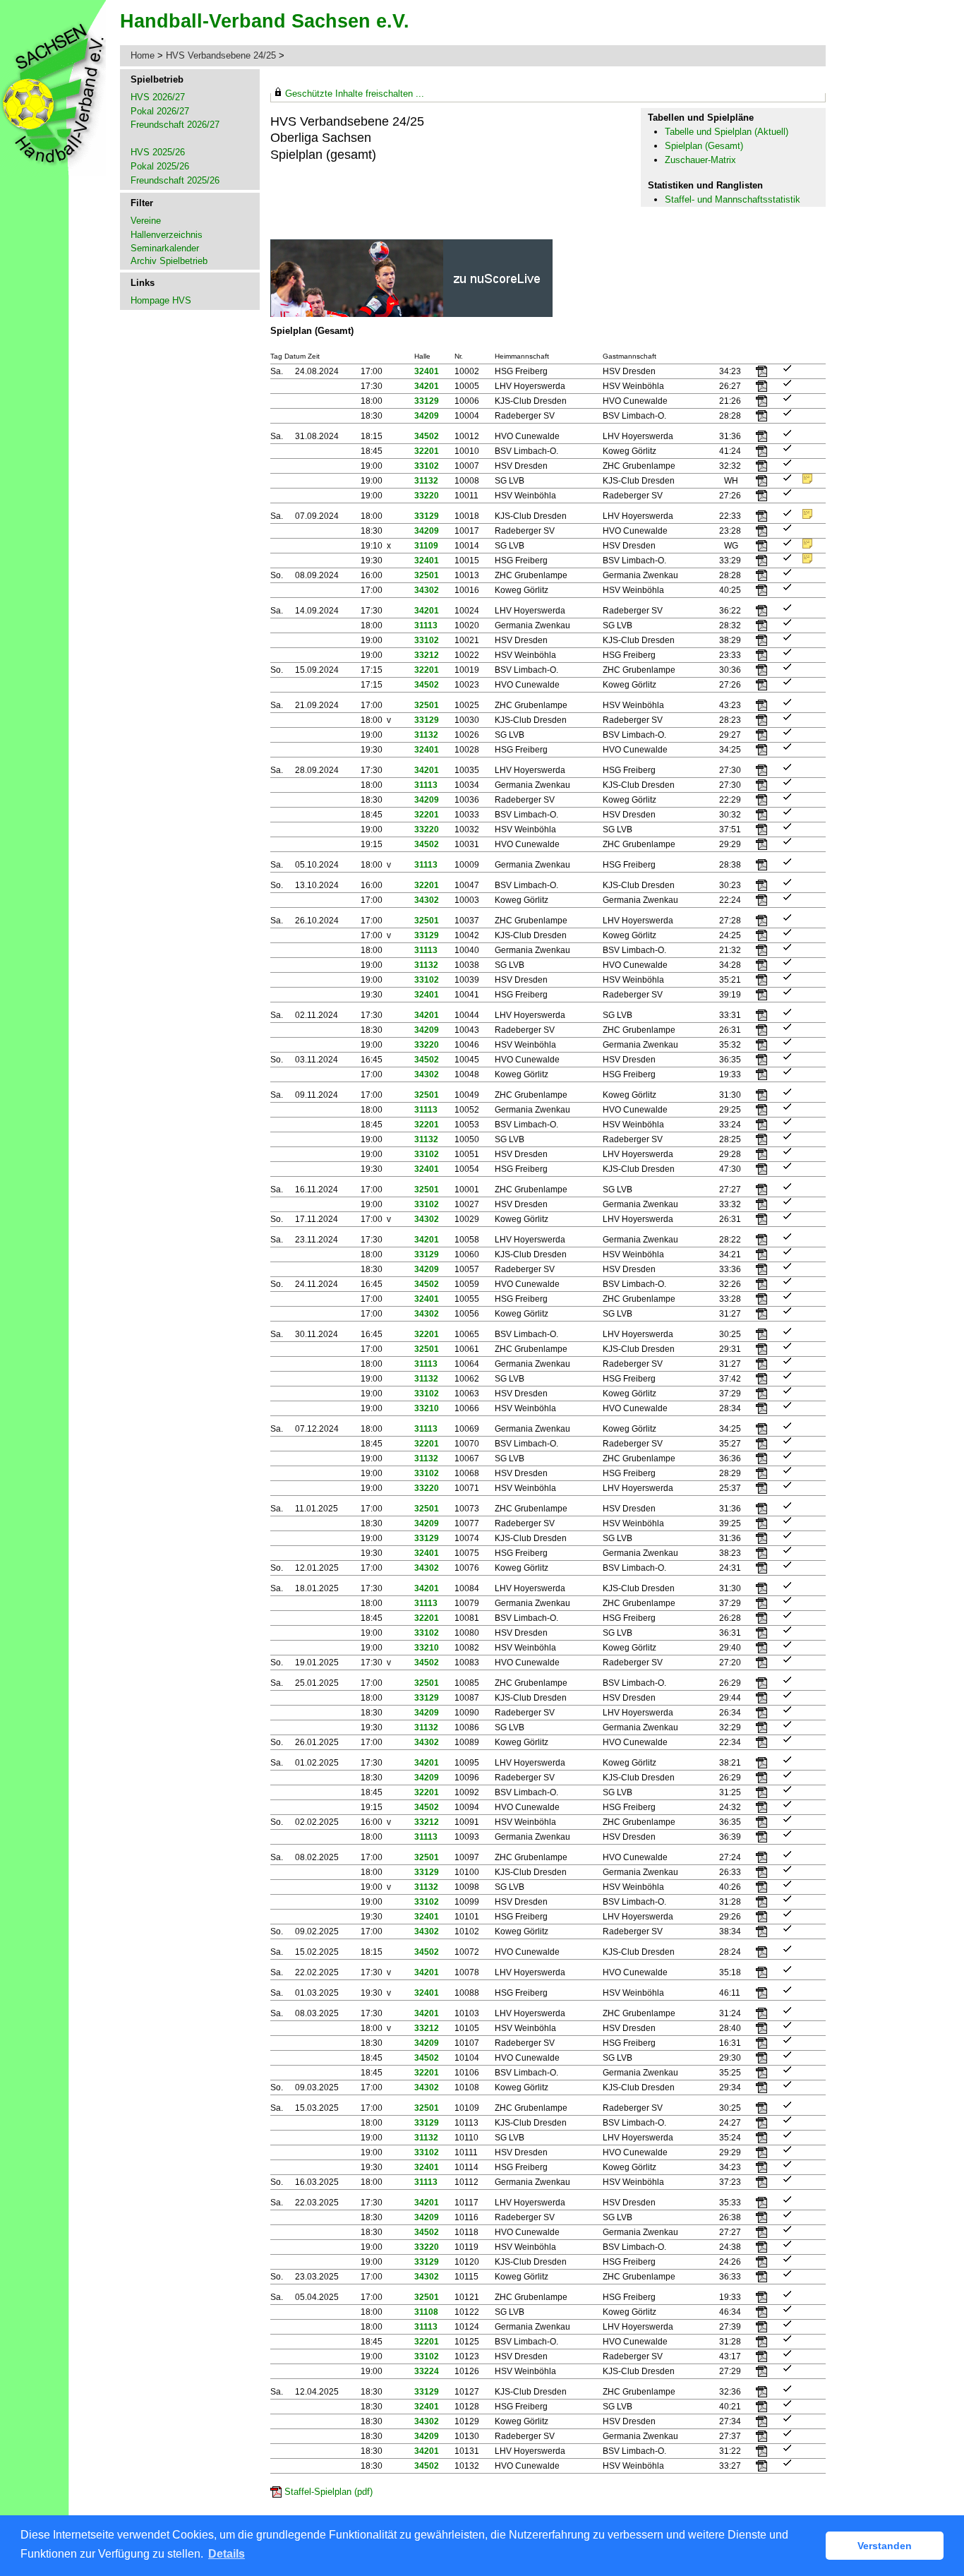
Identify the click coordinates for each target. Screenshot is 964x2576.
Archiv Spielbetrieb (169, 261)
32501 (427, 575)
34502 (427, 436)
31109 (426, 546)
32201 (427, 451)
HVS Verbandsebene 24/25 (222, 55)
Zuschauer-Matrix (700, 160)
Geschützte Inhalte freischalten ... (355, 94)
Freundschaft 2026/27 (175, 125)
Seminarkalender (165, 248)
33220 (427, 496)
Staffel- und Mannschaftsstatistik (733, 199)
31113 (426, 625)
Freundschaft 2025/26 (175, 180)
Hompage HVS (161, 300)
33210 (427, 1408)
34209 (427, 416)
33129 (427, 401)
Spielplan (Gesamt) (704, 146)
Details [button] (227, 2554)
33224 (427, 2371)
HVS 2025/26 (158, 152)
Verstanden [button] (885, 2546)
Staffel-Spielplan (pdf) (329, 2492)
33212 (427, 655)
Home (143, 55)
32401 (427, 371)
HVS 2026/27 (158, 97)
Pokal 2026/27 (160, 111)
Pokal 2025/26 (160, 166)
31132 (426, 481)
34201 (427, 386)
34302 (427, 590)
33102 (427, 466)
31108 (426, 2312)
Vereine (146, 221)
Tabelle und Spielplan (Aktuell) (727, 132)
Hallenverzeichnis (167, 235)
